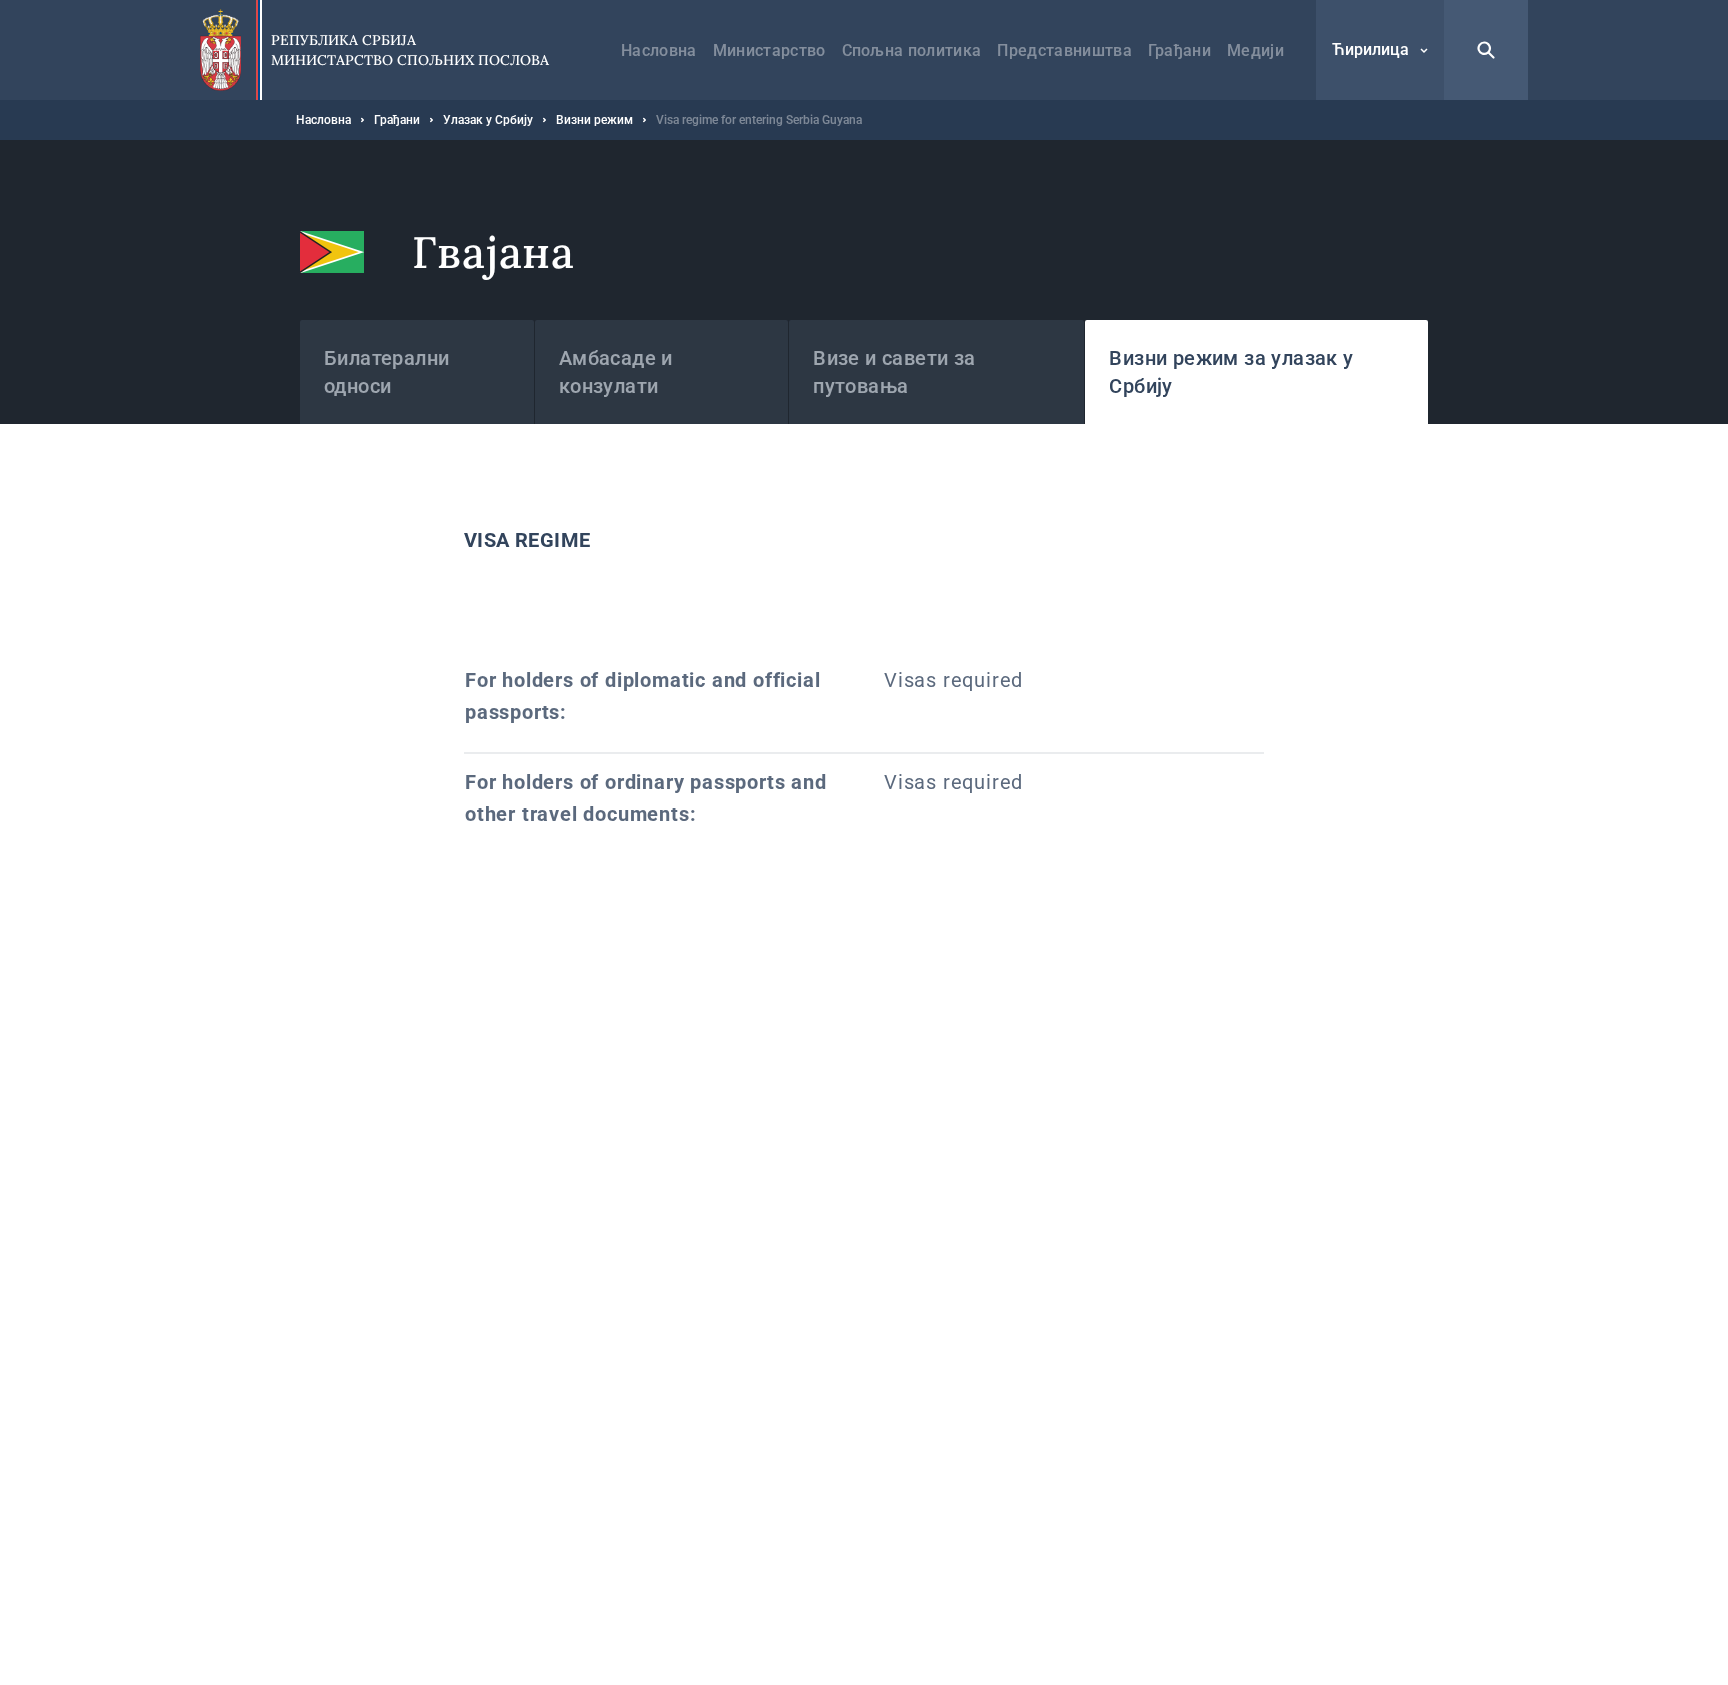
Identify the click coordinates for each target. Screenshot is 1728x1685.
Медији (1255, 50)
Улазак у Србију (488, 120)
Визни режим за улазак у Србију (1231, 372)
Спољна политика (912, 50)
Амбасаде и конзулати (616, 372)
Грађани (1179, 50)
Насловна (659, 50)
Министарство (769, 50)
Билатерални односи (386, 372)
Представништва (1064, 50)
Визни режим (594, 120)
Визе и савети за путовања (894, 372)
